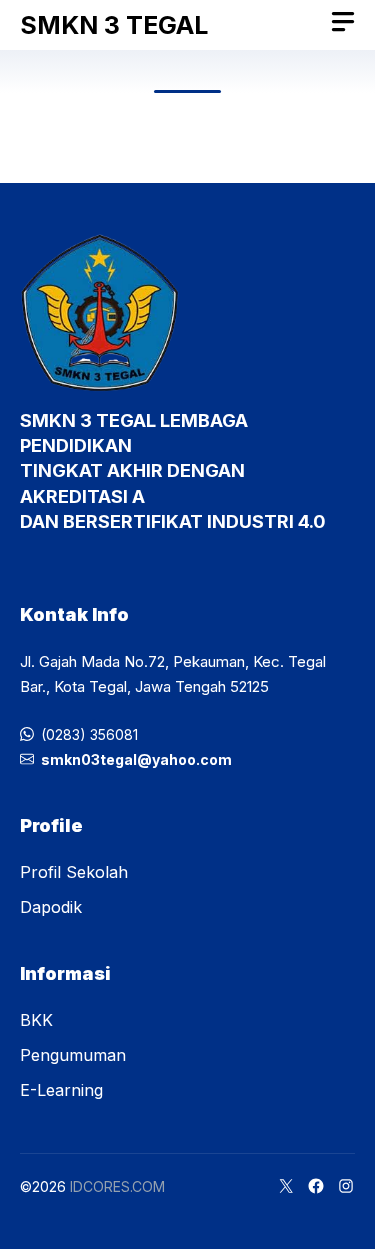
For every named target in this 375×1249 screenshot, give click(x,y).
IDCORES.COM (117, 1186)
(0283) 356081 (89, 734)
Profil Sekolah (74, 872)
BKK (36, 1020)
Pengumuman (73, 1055)
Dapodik (51, 907)
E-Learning (61, 1090)
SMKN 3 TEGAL (114, 25)
